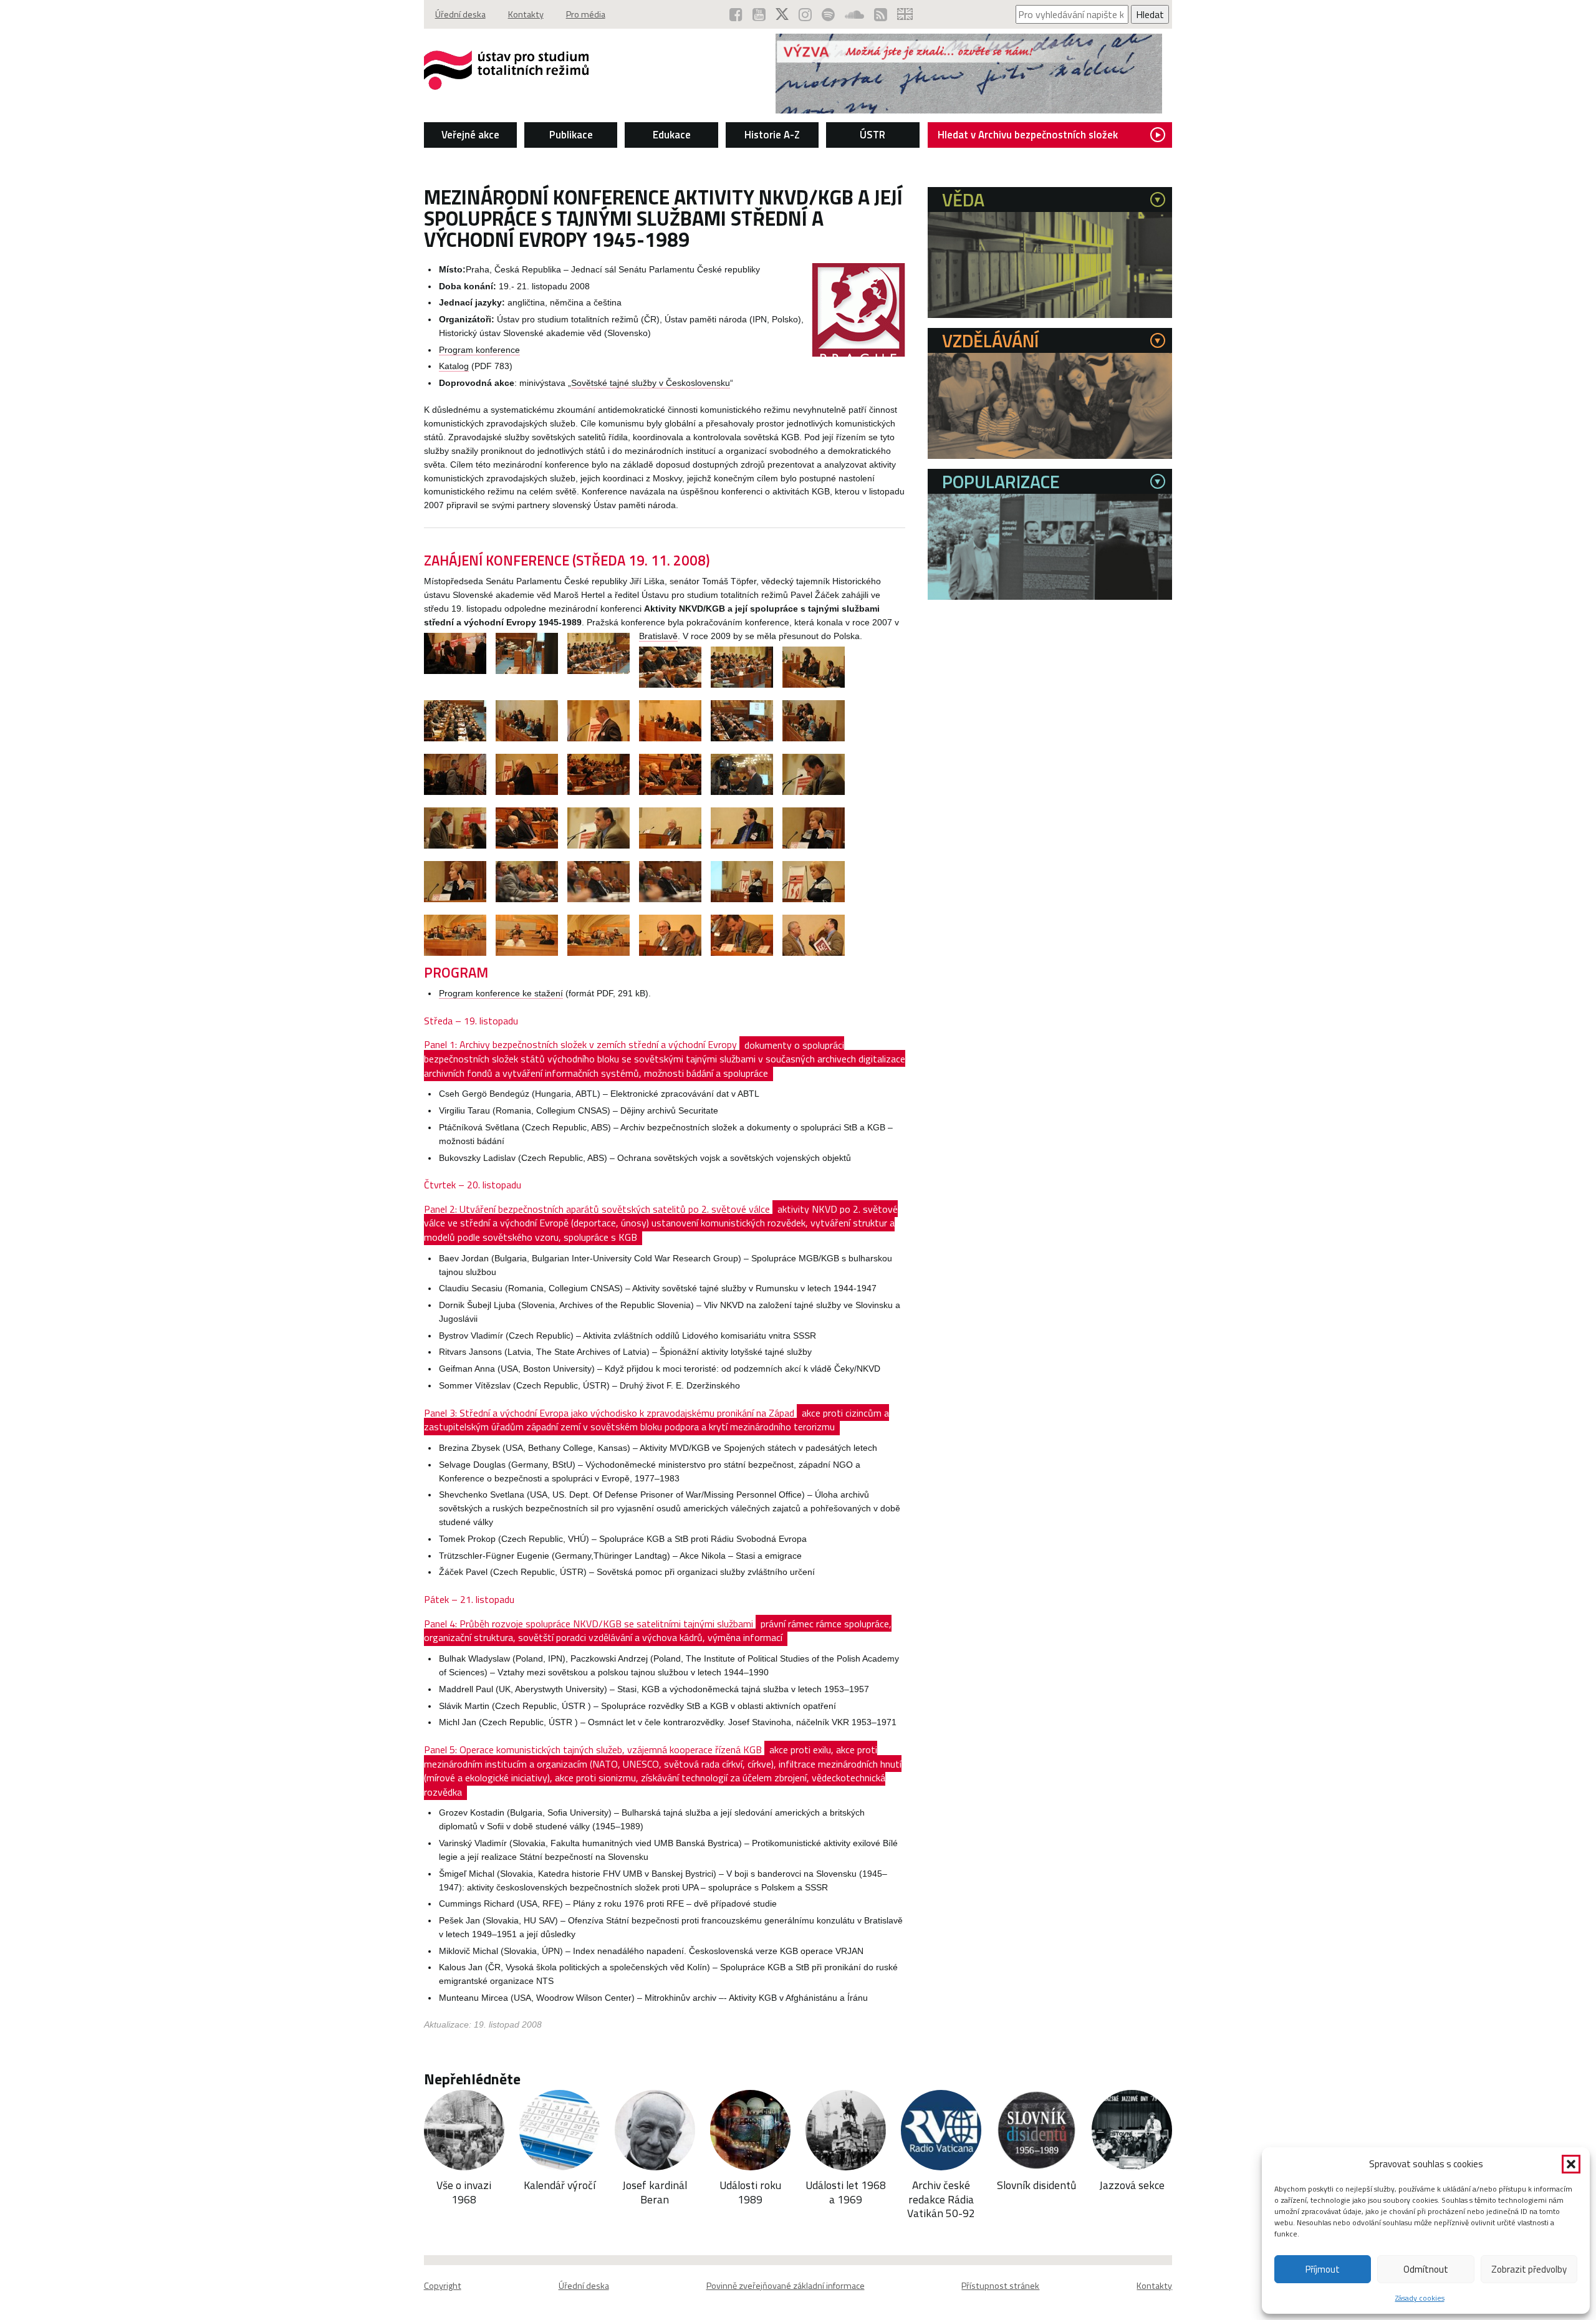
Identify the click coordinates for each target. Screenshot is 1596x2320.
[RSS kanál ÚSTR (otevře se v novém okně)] (881, 14)
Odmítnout (1426, 2269)
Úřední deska (460, 14)
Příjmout (1323, 2269)
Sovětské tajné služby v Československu (651, 383)
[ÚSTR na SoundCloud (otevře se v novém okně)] (854, 14)
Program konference (479, 350)
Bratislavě (658, 636)
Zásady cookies (1420, 2298)
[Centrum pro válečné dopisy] (969, 110)
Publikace (571, 135)
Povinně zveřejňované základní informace (786, 2286)
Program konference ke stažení (501, 994)
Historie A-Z (772, 135)
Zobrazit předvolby (1529, 2269)
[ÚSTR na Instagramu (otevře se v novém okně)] (805, 14)
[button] (1571, 2164)
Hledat (1150, 14)
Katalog (454, 366)
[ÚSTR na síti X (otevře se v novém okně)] (782, 14)
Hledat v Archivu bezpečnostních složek (1028, 135)
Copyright (443, 2286)
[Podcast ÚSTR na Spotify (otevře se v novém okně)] (828, 14)
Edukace (672, 135)
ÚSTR (873, 135)
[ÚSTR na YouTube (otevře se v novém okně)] (759, 14)
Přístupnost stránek (1000, 2286)
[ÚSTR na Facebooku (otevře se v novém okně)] (736, 14)
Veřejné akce (470, 135)
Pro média (586, 14)
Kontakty (526, 14)
